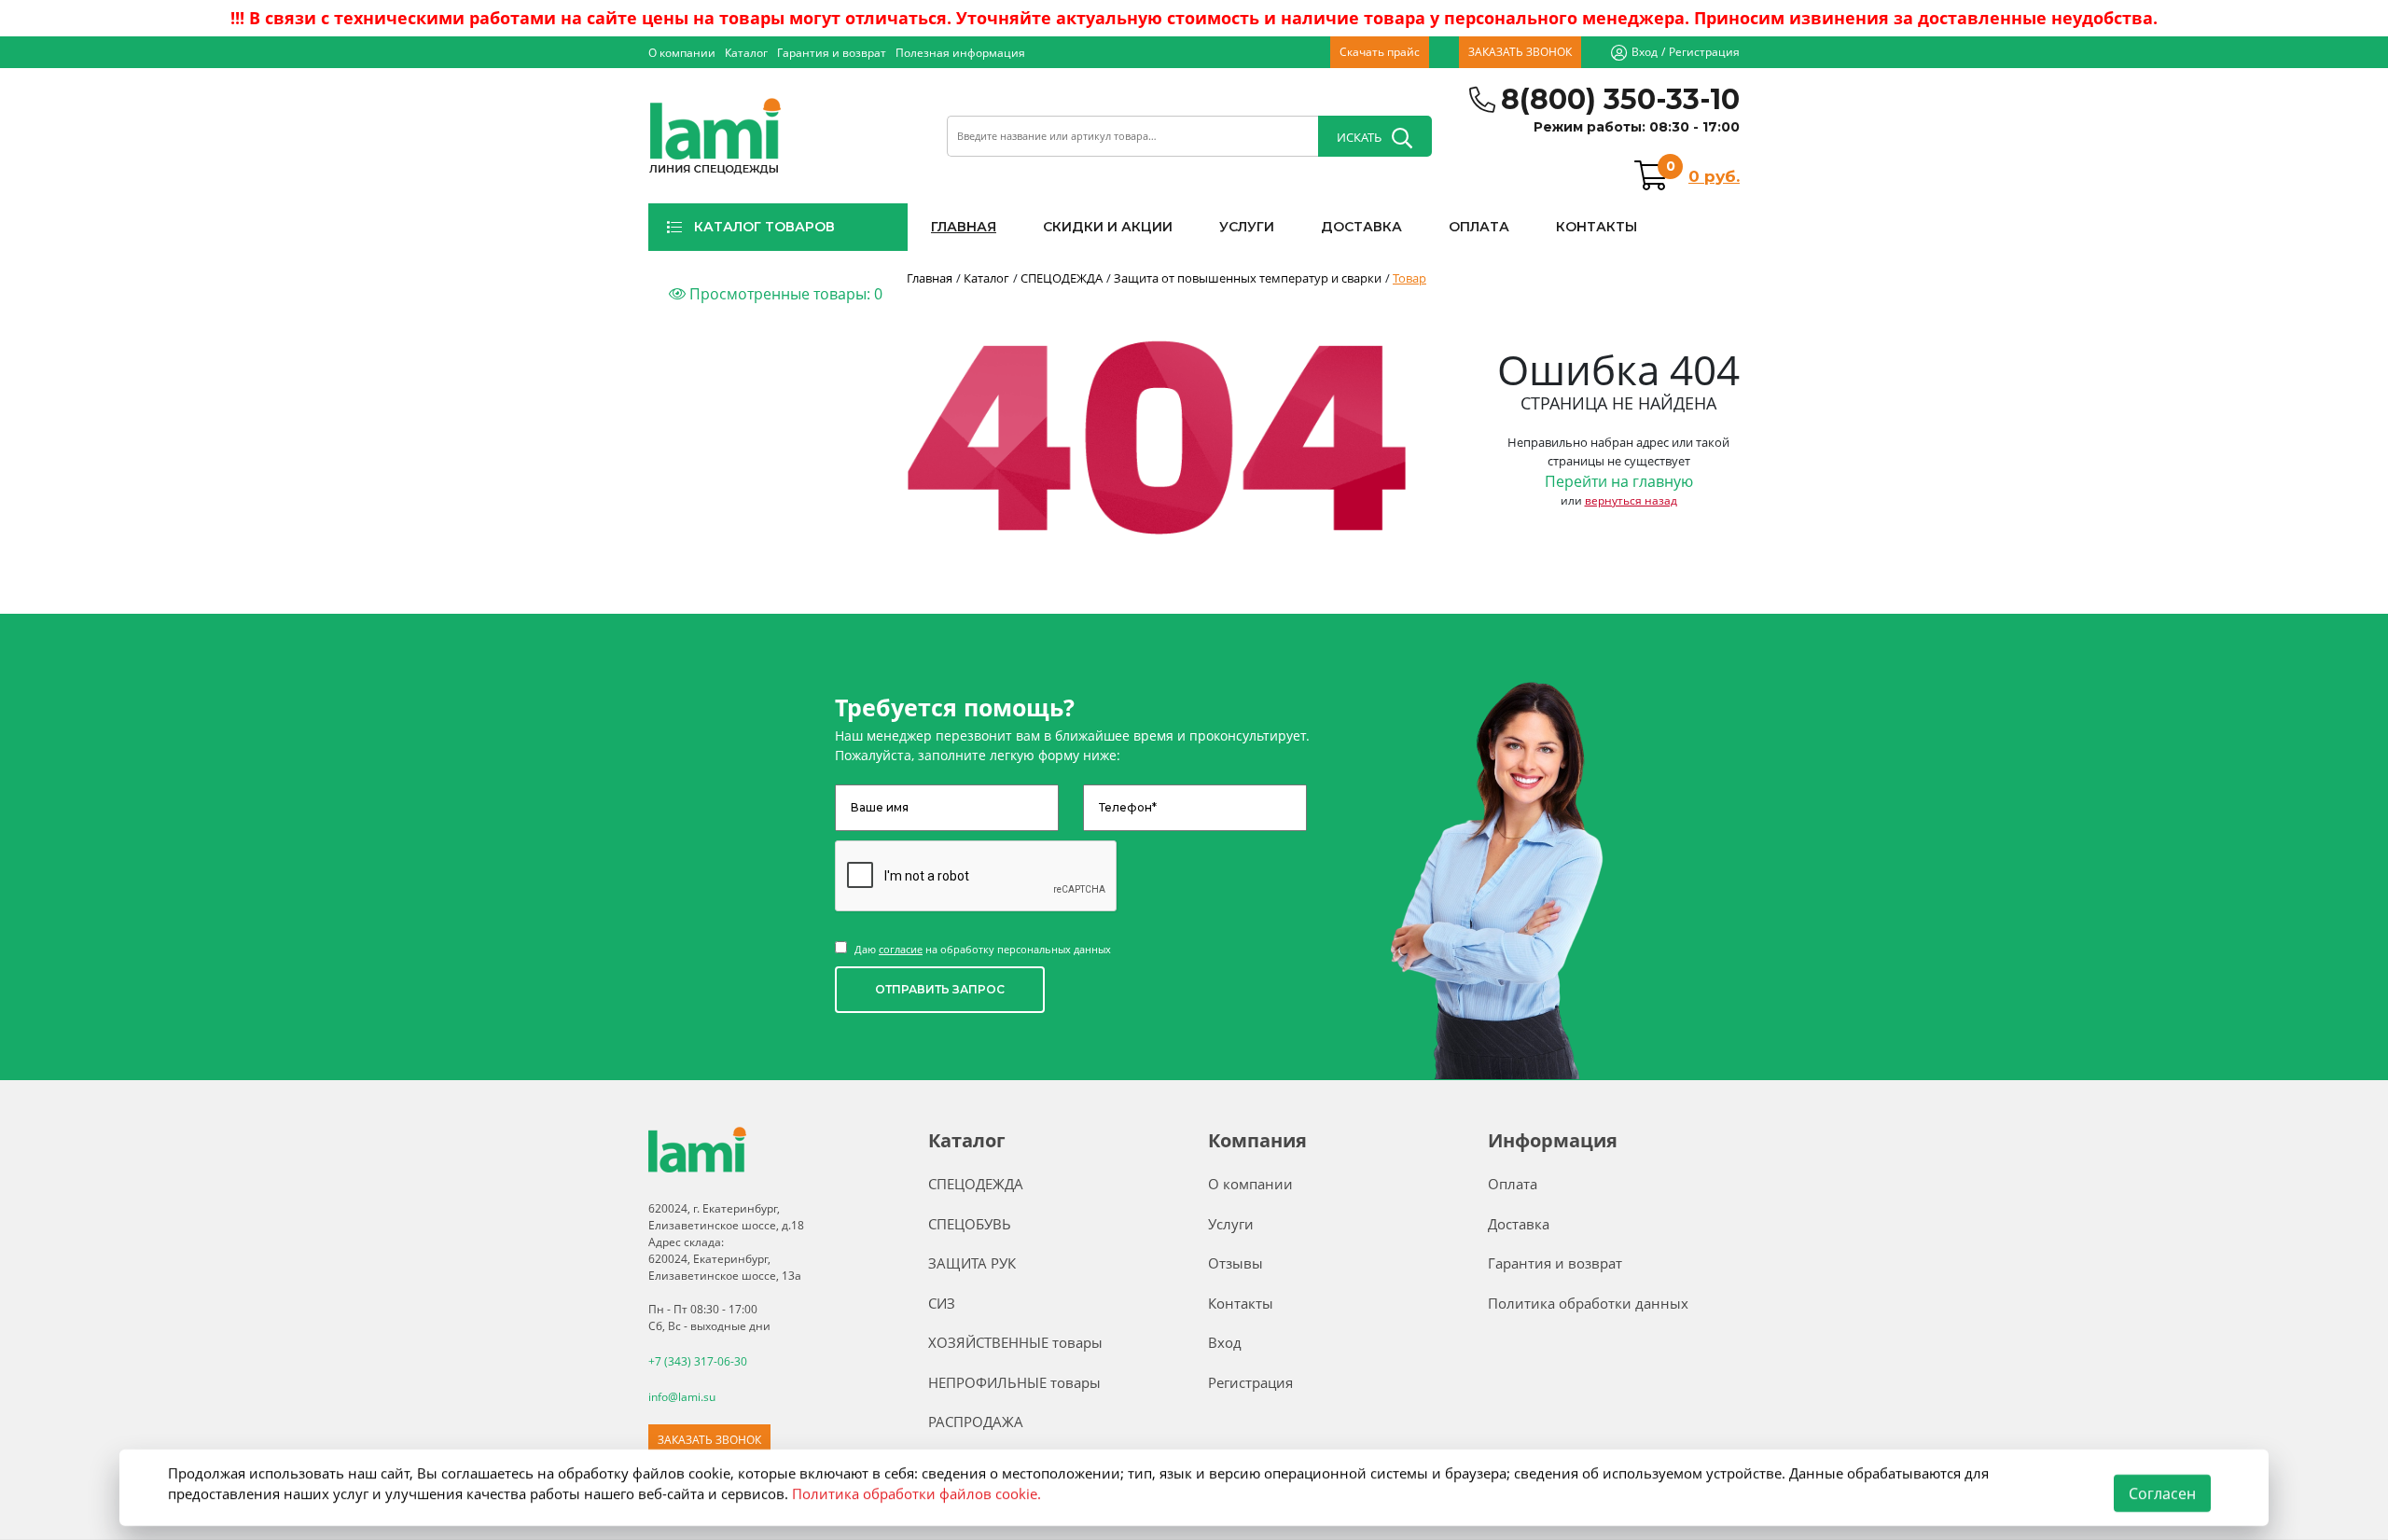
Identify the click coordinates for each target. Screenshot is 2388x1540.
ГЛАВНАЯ (964, 227)
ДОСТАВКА (1361, 227)
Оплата (1513, 1184)
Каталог (746, 53)
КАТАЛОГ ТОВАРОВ (764, 227)
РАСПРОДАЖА (976, 1422)
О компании (682, 53)
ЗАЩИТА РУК (972, 1263)
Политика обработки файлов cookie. (916, 1493)
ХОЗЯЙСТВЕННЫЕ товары (1015, 1342)
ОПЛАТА (1479, 227)
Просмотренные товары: (784, 294)
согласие (901, 949)
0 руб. (1714, 176)
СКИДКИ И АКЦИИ (1108, 227)
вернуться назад (1631, 500)
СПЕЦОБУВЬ (970, 1224)
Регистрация (1704, 52)
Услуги (1231, 1224)
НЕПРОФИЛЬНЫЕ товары (1014, 1382)
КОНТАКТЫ (1597, 227)
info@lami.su (682, 1397)
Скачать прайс (1380, 52)
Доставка (1519, 1224)
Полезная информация (960, 53)
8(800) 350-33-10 (1620, 99)
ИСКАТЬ (1359, 137)
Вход (1645, 52)
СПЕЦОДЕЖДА (976, 1184)
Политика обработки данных (1588, 1303)
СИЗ (942, 1303)
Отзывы (1236, 1263)
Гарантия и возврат (832, 53)
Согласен (2162, 1493)
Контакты (1241, 1303)
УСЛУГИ (1247, 227)
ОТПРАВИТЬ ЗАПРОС (940, 989)
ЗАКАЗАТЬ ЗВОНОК (1520, 52)
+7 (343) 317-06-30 (698, 1361)
